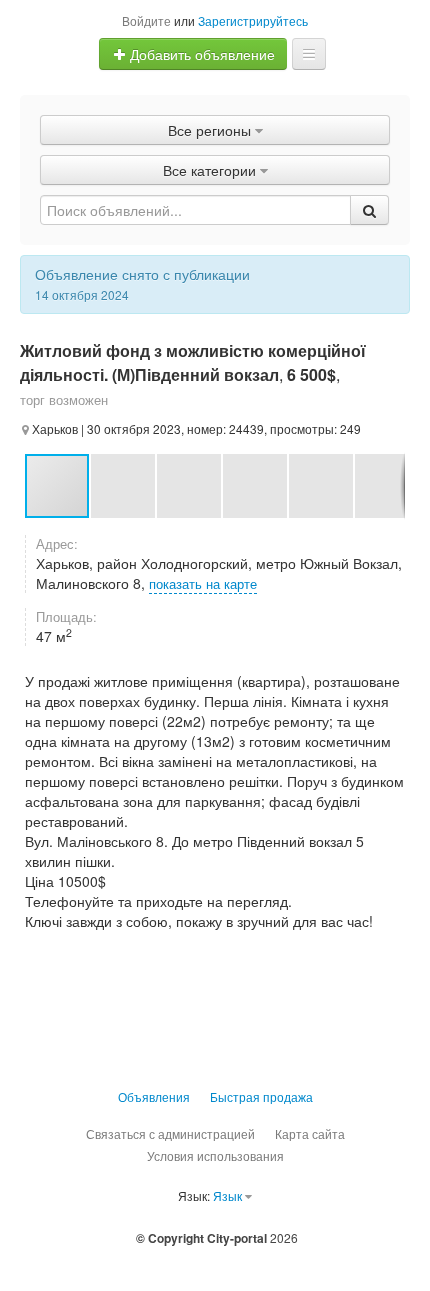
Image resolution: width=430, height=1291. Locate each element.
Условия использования (215, 1155)
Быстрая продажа (261, 1096)
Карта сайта (310, 1133)
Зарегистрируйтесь (253, 20)
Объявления (154, 1096)
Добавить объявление (200, 54)
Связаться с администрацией (170, 1133)
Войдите (146, 20)
